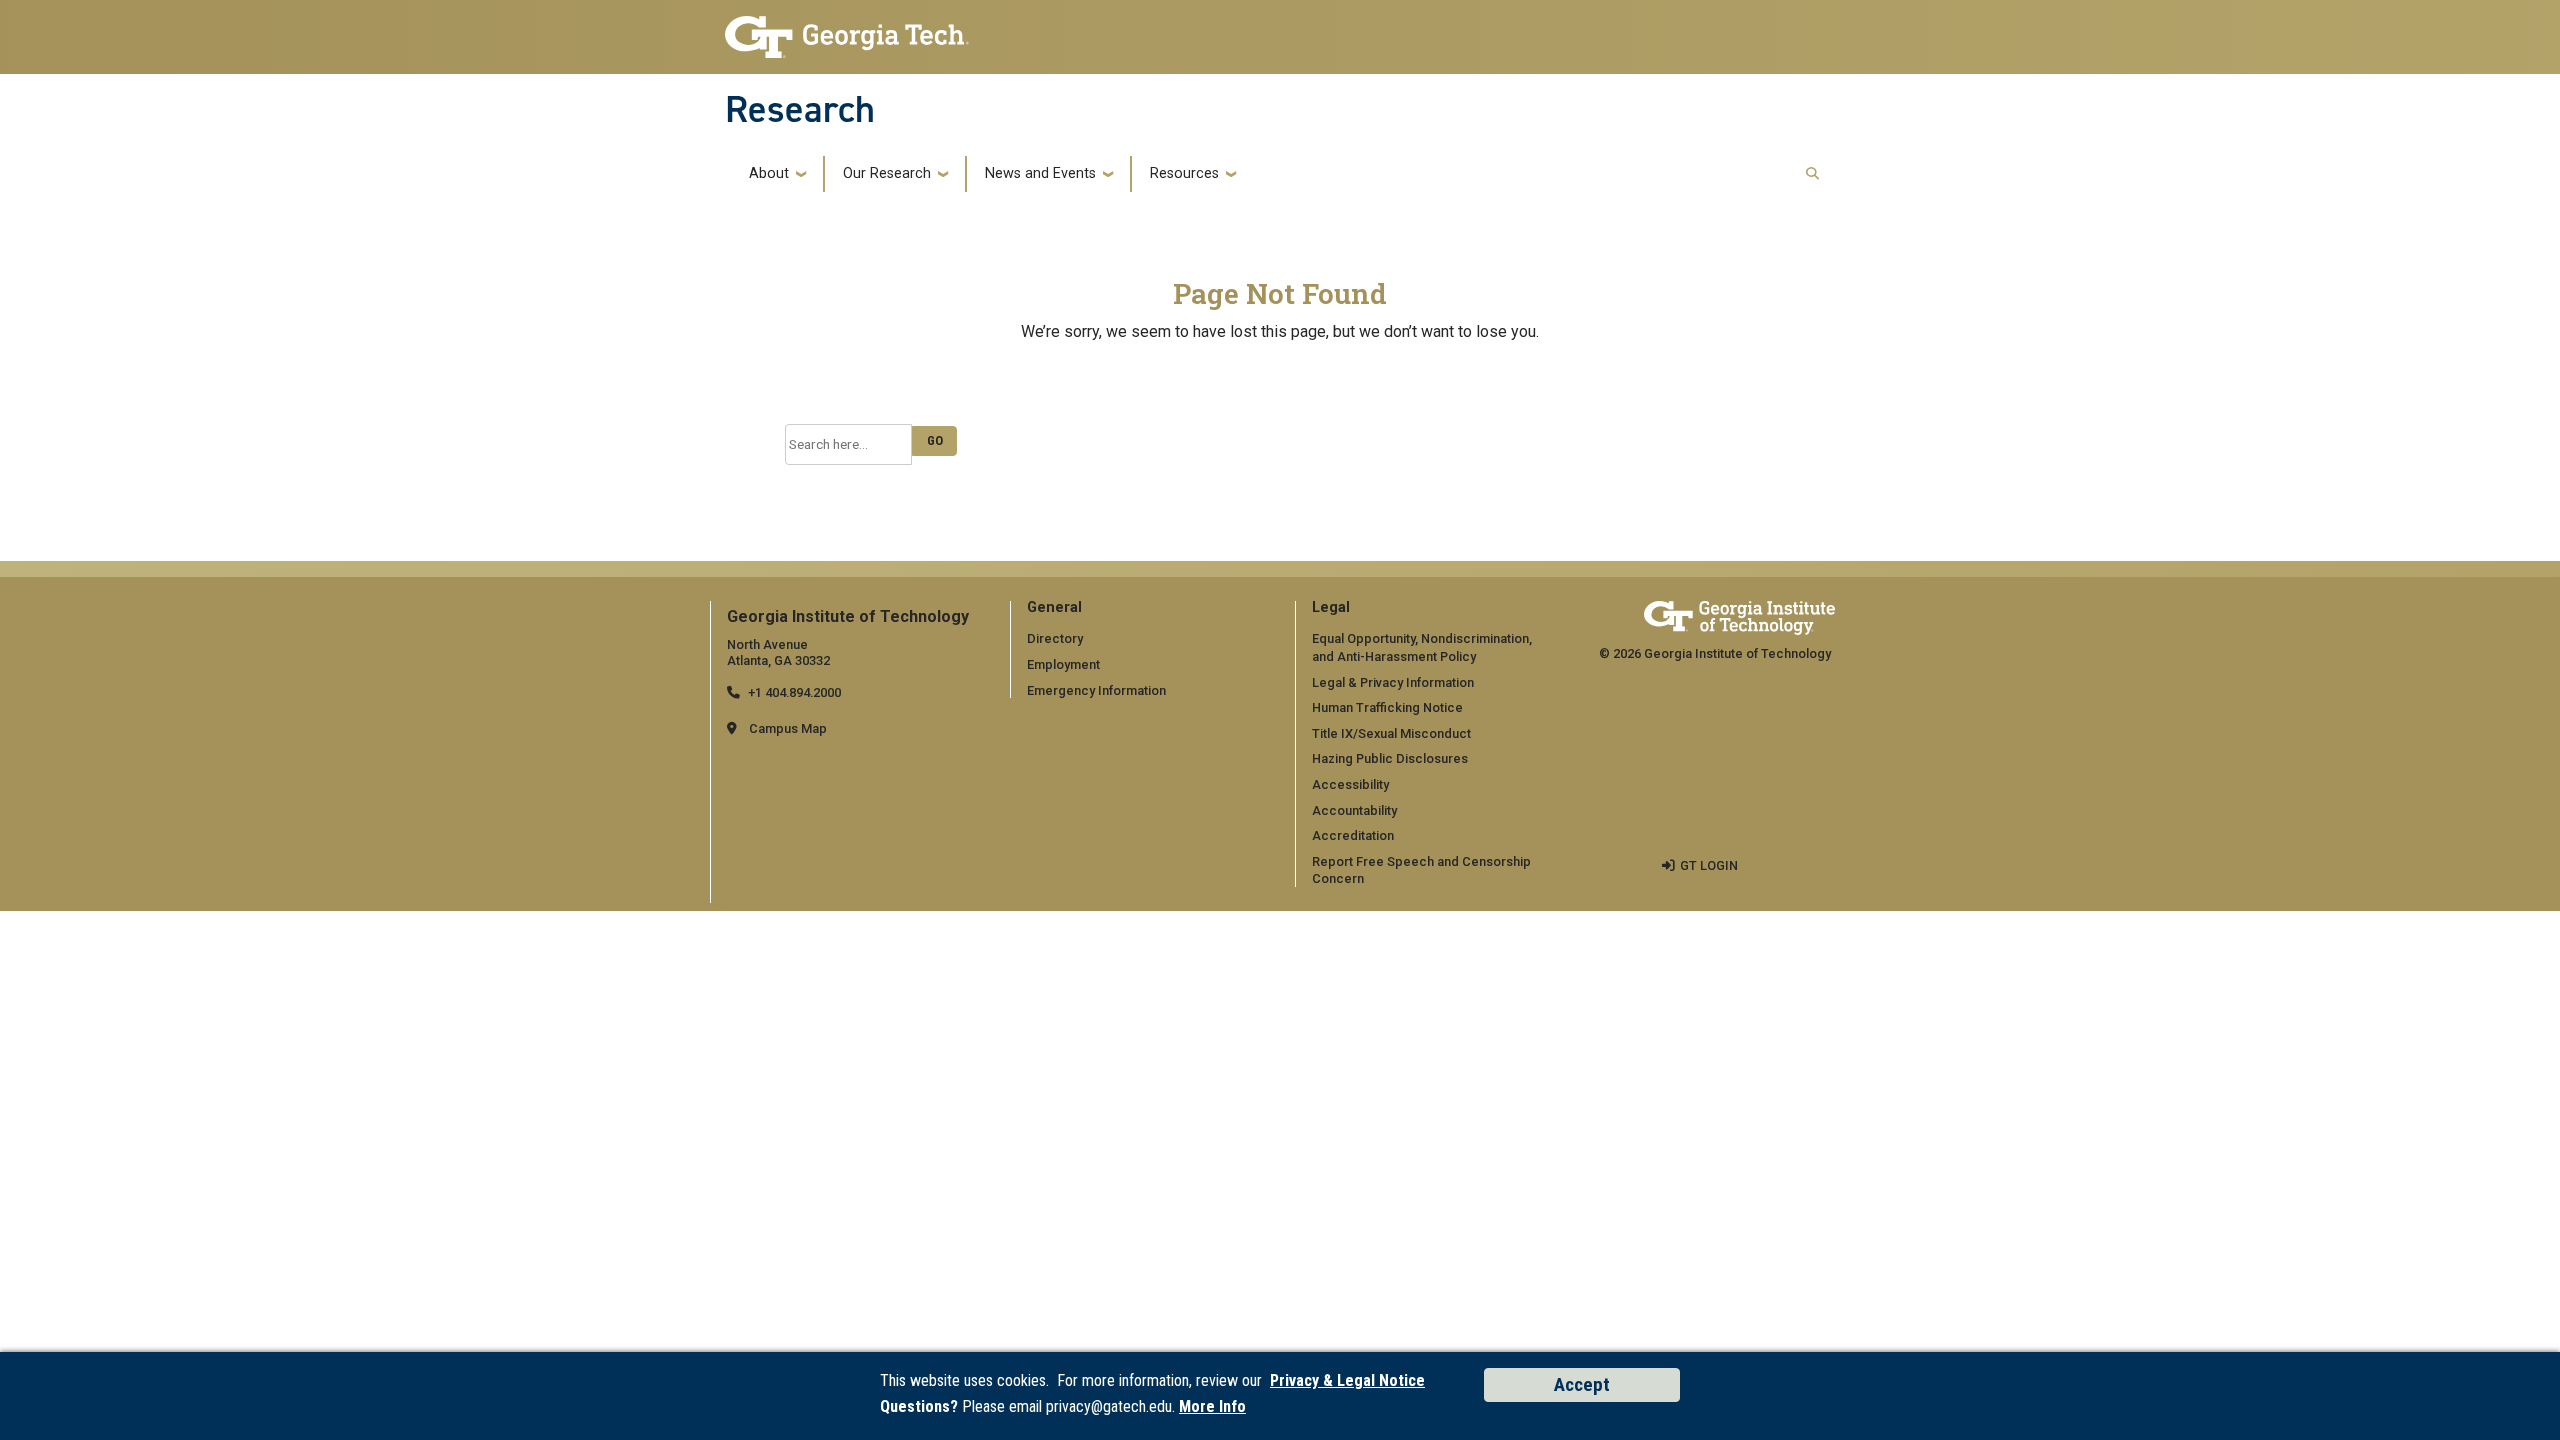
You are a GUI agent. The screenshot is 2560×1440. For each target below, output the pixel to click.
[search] (1812, 174)
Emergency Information (1096, 690)
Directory (1055, 638)
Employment (1063, 664)
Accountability (1354, 810)
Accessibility (1350, 784)
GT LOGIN (1709, 865)
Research (800, 109)
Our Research (887, 174)
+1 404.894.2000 (794, 692)
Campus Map (788, 728)
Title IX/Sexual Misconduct (1391, 733)
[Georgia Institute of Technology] (847, 31)
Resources (1184, 174)
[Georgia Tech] (1739, 617)
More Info (1212, 1406)
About (769, 174)
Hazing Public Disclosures (1390, 758)
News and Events (1040, 174)
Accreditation (1353, 835)
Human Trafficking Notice (1387, 707)
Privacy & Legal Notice (1347, 1380)
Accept (1582, 1384)
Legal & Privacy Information (1393, 682)
